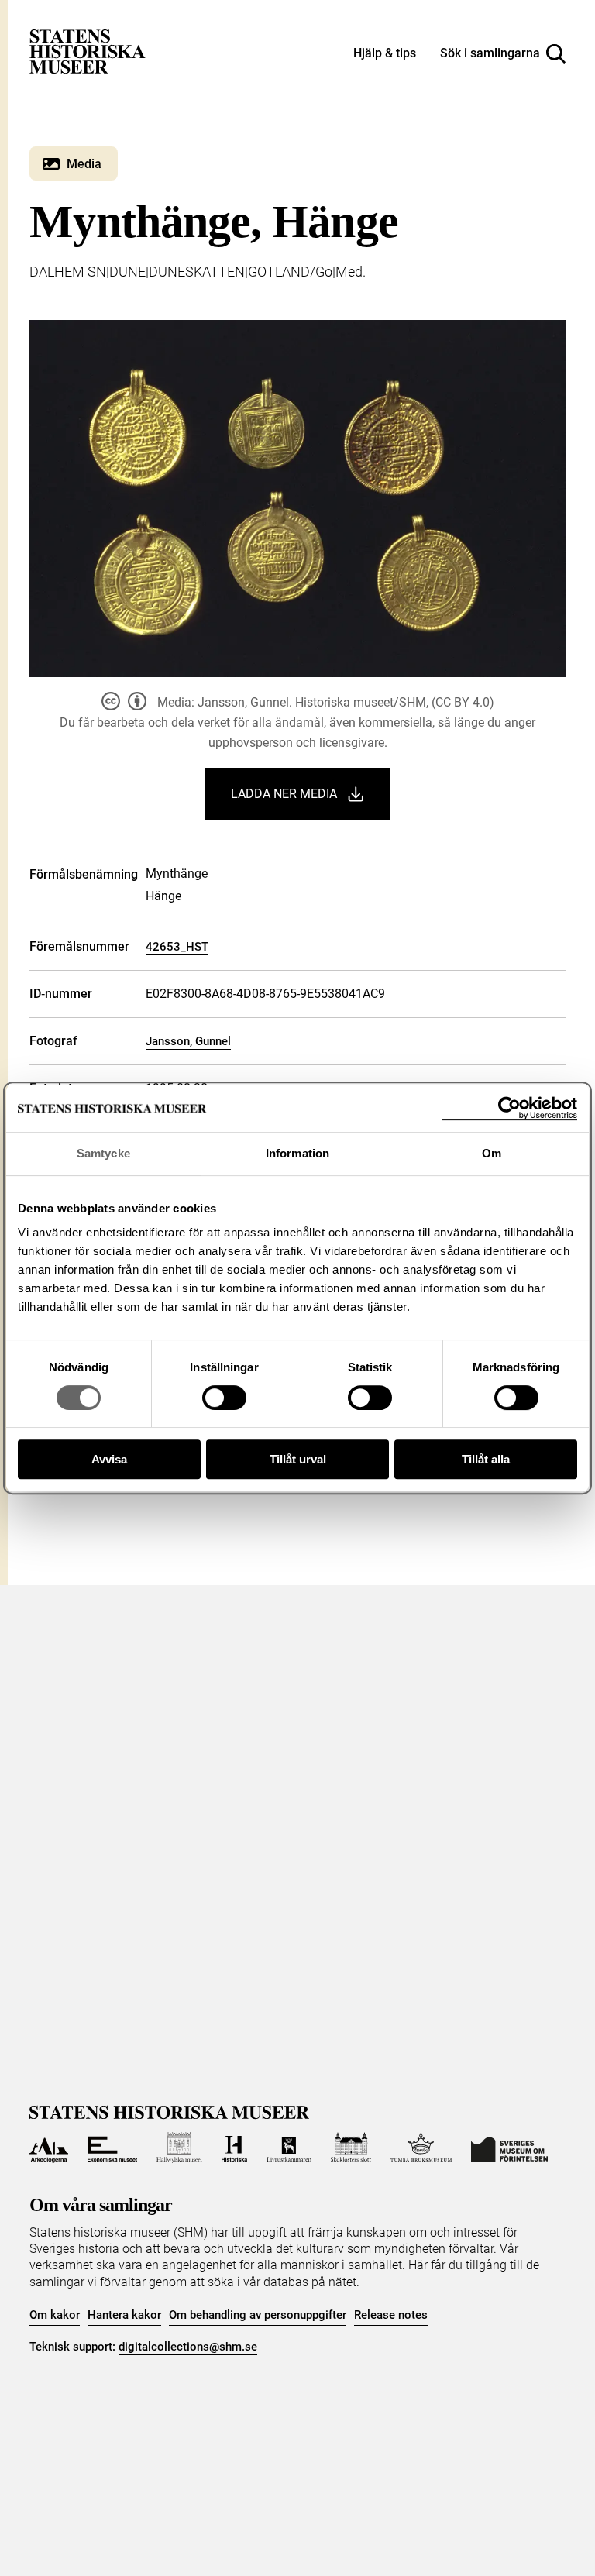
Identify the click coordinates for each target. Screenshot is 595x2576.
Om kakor (55, 2315)
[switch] (224, 1398)
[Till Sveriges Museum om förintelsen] (509, 2148)
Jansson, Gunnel (188, 1041)
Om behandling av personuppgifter (258, 2315)
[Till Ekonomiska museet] (112, 2148)
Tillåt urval (298, 1459)
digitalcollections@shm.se (188, 2347)
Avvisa (109, 1459)
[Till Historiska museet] (234, 2148)
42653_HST (177, 947)
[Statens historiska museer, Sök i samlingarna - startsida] (88, 51)
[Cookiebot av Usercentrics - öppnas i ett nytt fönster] (509, 1108)
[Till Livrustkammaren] (289, 2148)
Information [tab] (297, 1153)
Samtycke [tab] (103, 1153)
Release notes (391, 2315)
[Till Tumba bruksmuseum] (421, 2148)
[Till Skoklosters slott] (351, 2148)
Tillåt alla (486, 1459)
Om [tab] (492, 1153)
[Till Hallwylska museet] (179, 2148)
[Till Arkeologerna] (48, 2148)
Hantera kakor (124, 2315)
